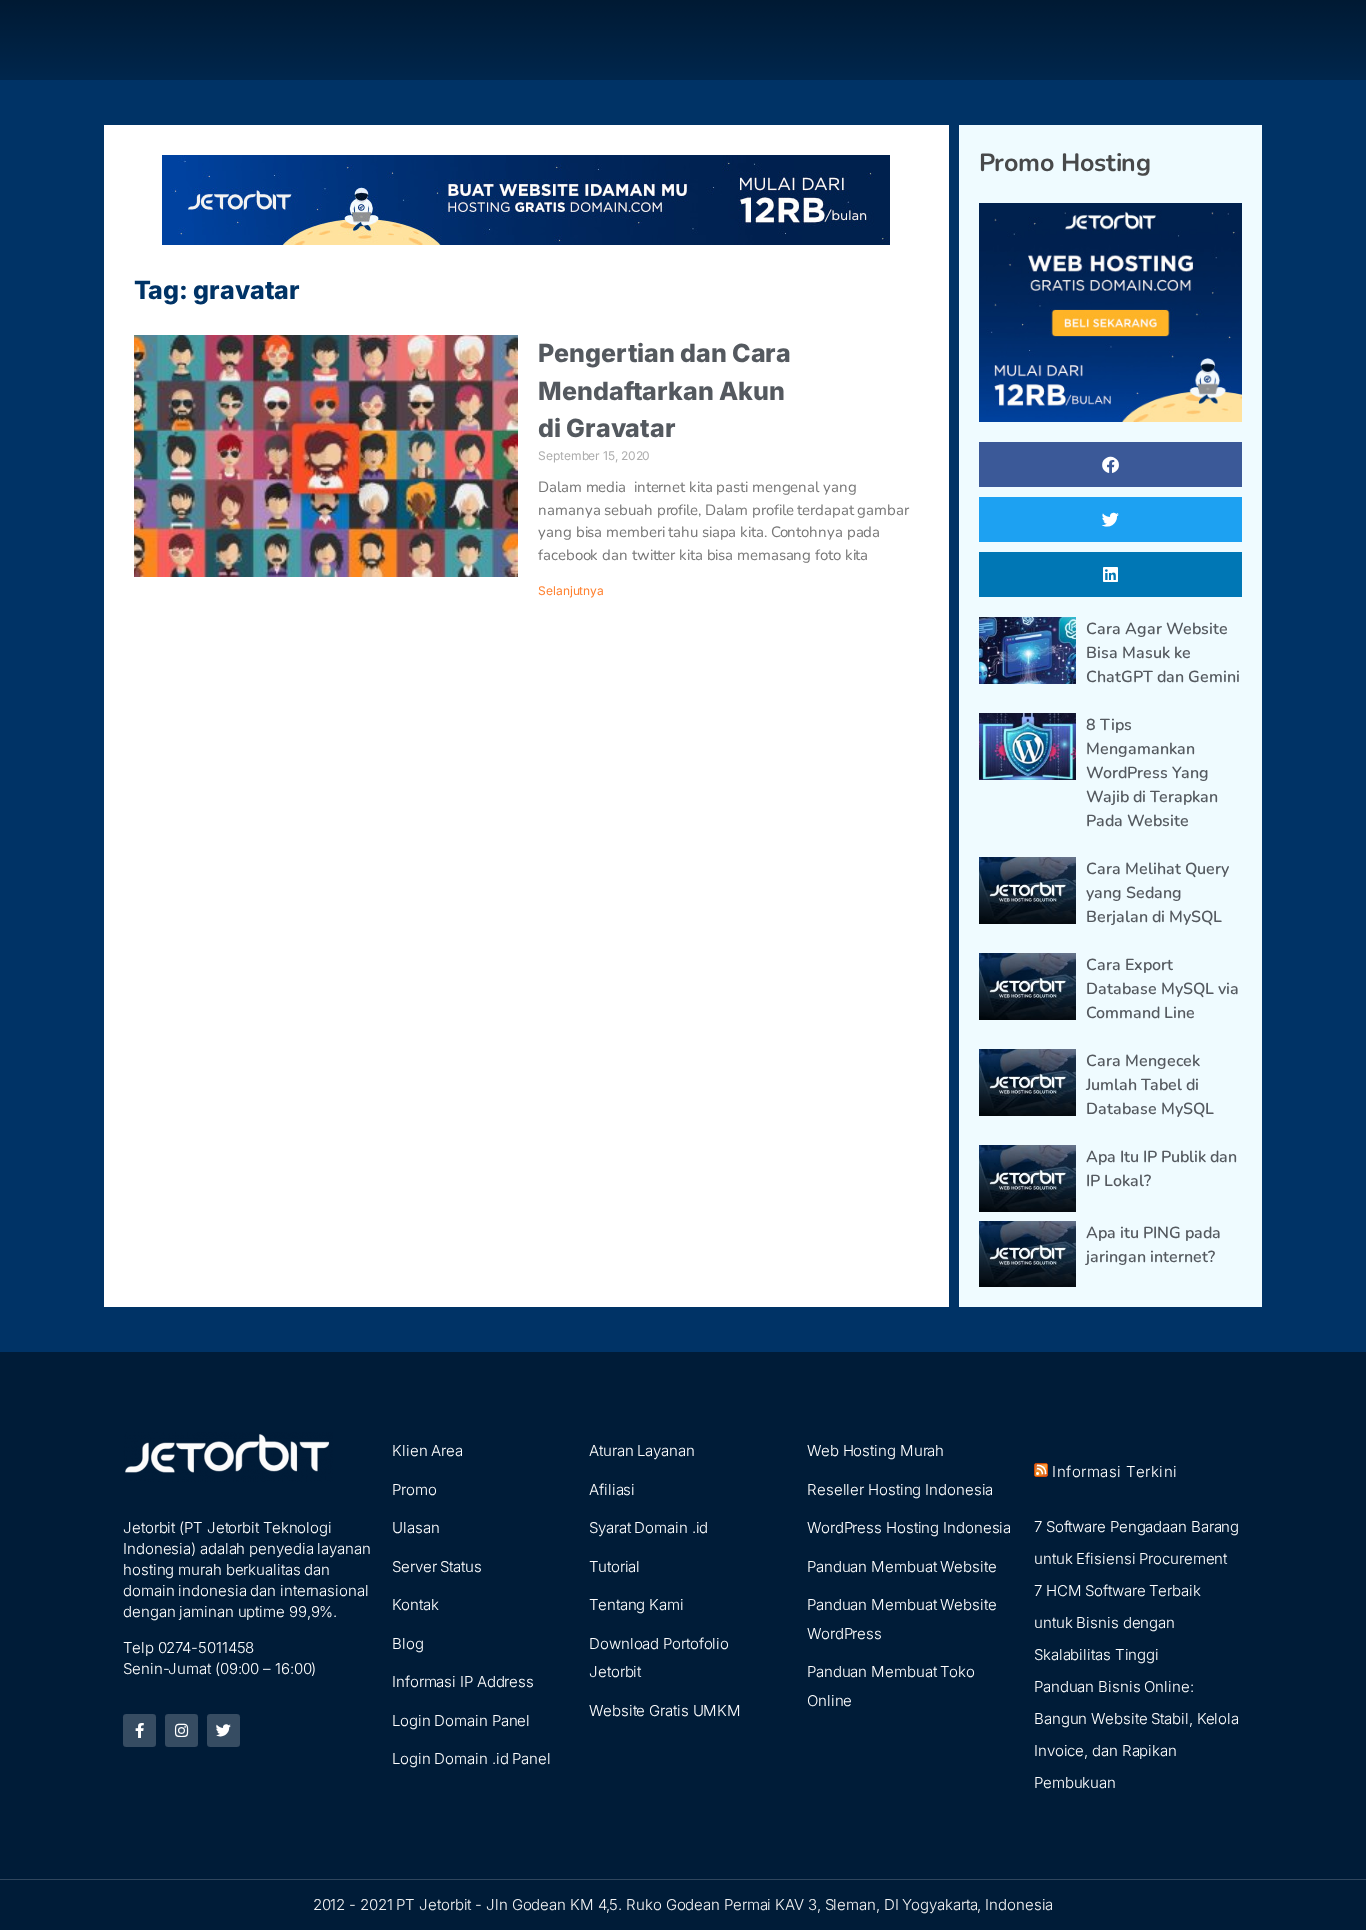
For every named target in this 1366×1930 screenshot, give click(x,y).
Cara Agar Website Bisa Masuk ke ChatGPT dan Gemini (1163, 653)
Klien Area (427, 1450)
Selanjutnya (571, 590)
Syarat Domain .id (648, 1527)
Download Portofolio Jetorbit (659, 1658)
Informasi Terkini (1115, 1471)
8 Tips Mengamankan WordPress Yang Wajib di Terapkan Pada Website (1152, 773)
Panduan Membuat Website (902, 1566)
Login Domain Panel (461, 1720)
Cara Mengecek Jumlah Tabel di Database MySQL (1150, 1085)
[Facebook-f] (139, 1730)
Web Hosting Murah (875, 1450)
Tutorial (614, 1566)
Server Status (437, 1566)
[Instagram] (181, 1730)
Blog (408, 1643)
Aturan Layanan (642, 1450)
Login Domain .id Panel (471, 1758)
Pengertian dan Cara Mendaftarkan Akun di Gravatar (664, 390)
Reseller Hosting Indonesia (900, 1489)
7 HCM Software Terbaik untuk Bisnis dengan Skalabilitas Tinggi (1117, 1622)
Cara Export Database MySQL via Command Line (1162, 989)
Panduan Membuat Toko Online (891, 1686)
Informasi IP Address (463, 1681)
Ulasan (415, 1527)
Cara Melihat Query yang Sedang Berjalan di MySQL (1157, 893)
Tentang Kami (636, 1604)
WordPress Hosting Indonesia (909, 1527)
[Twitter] (223, 1730)
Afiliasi (612, 1489)
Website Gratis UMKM (665, 1710)
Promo (414, 1489)
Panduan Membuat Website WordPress (902, 1619)
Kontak (415, 1604)
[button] (1111, 464)
